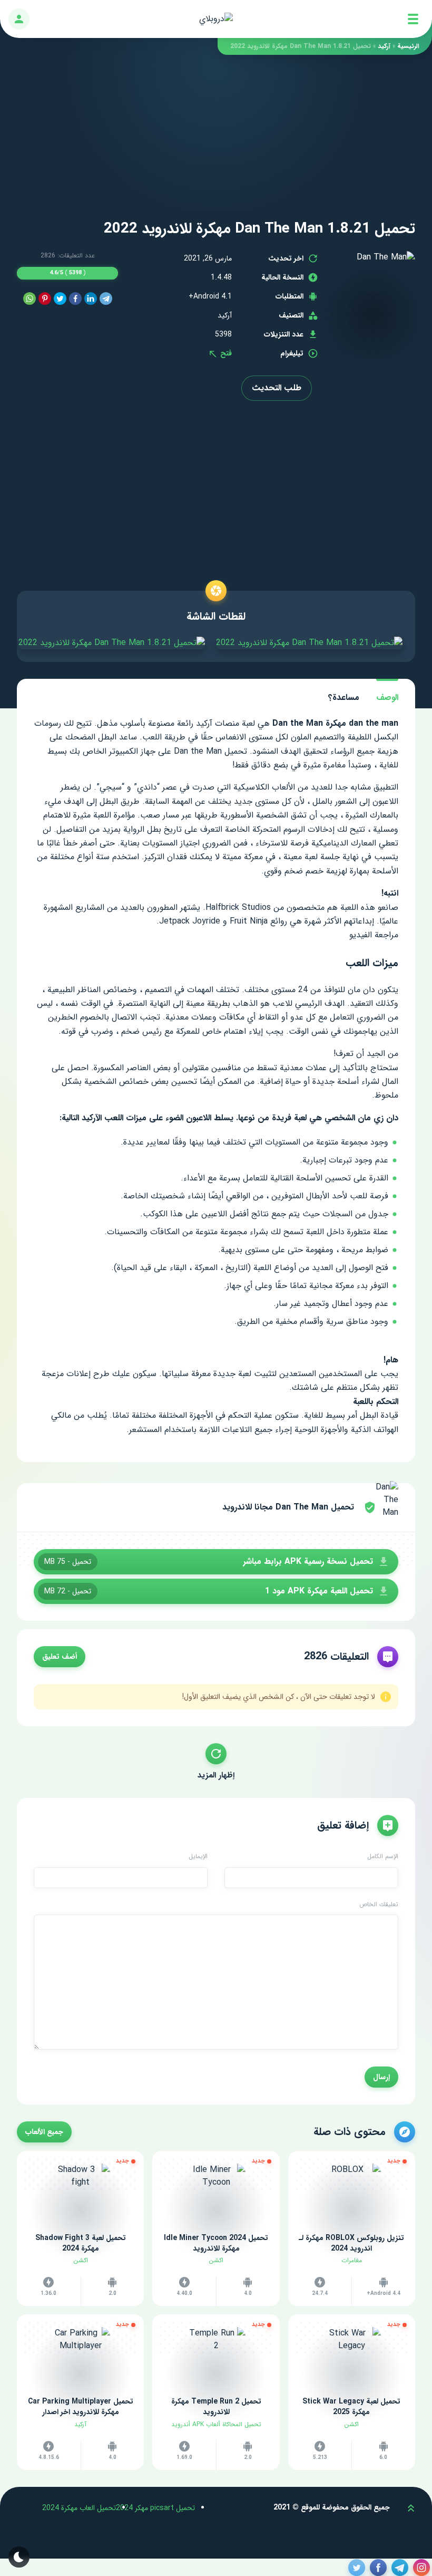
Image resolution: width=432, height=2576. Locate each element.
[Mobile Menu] (413, 19)
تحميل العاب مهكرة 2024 (79, 2508)
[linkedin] (91, 299)
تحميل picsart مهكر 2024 (155, 2508)
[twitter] (60, 299)
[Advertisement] (216, 129)
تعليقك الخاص (379, 1905)
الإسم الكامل (383, 1857)
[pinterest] (45, 299)
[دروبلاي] (216, 19)
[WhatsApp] (30, 299)
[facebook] (75, 299)
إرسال (381, 2077)
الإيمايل (198, 1857)
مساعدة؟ (344, 698)
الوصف (387, 698)
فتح (225, 353)
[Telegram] (106, 299)
